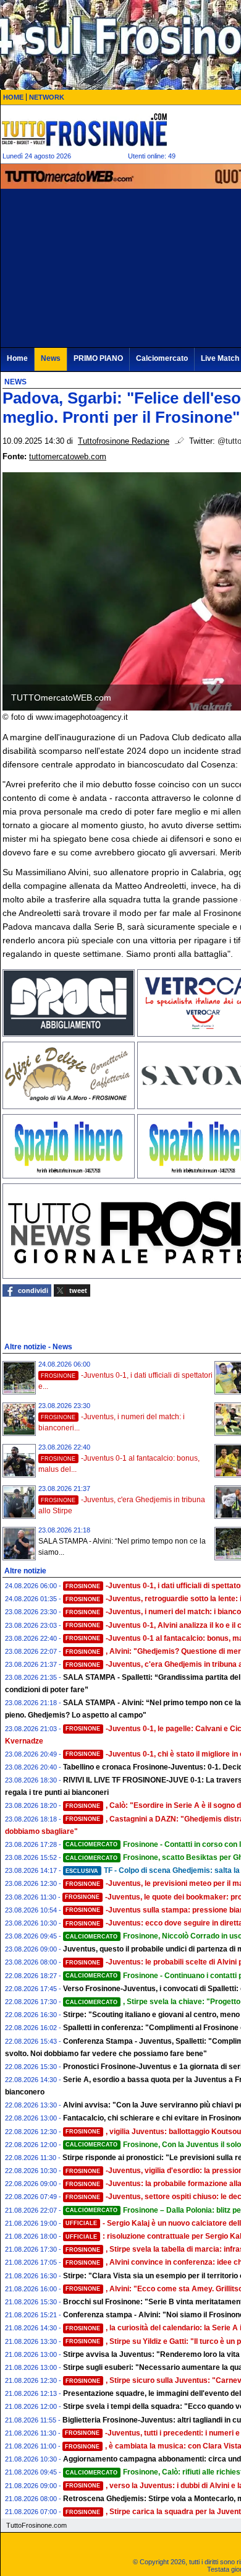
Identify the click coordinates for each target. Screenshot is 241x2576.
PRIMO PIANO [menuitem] (98, 358)
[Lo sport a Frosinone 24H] (84, 129)
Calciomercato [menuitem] (162, 358)
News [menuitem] (51, 358)
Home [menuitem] (17, 358)
